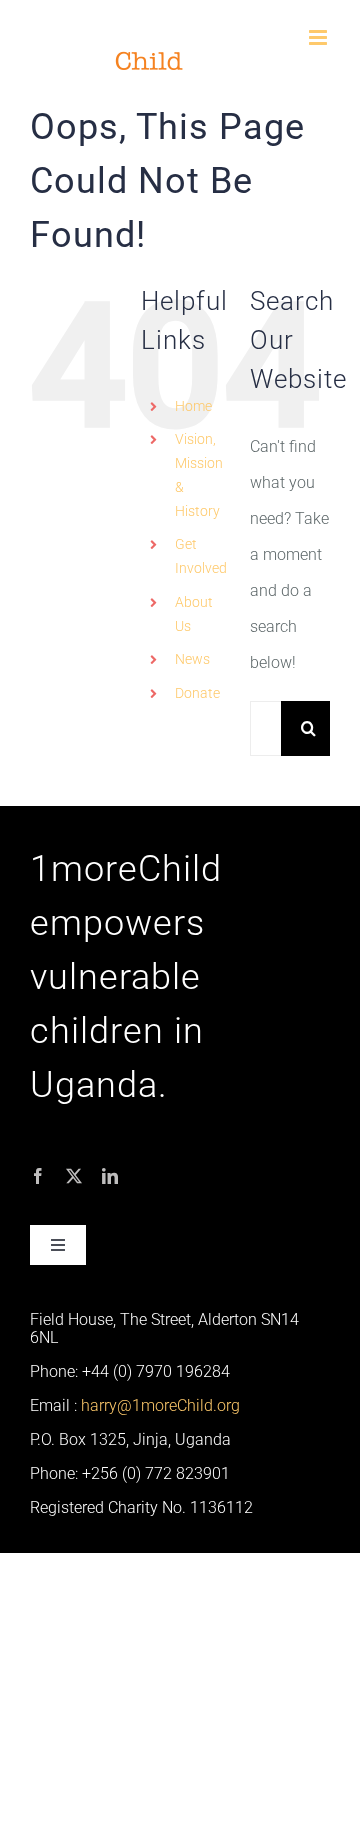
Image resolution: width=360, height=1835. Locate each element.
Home (193, 406)
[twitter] (74, 1176)
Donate (197, 693)
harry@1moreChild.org (160, 1405)
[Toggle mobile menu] (319, 37)
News (192, 659)
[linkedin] (110, 1176)
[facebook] (38, 1176)
